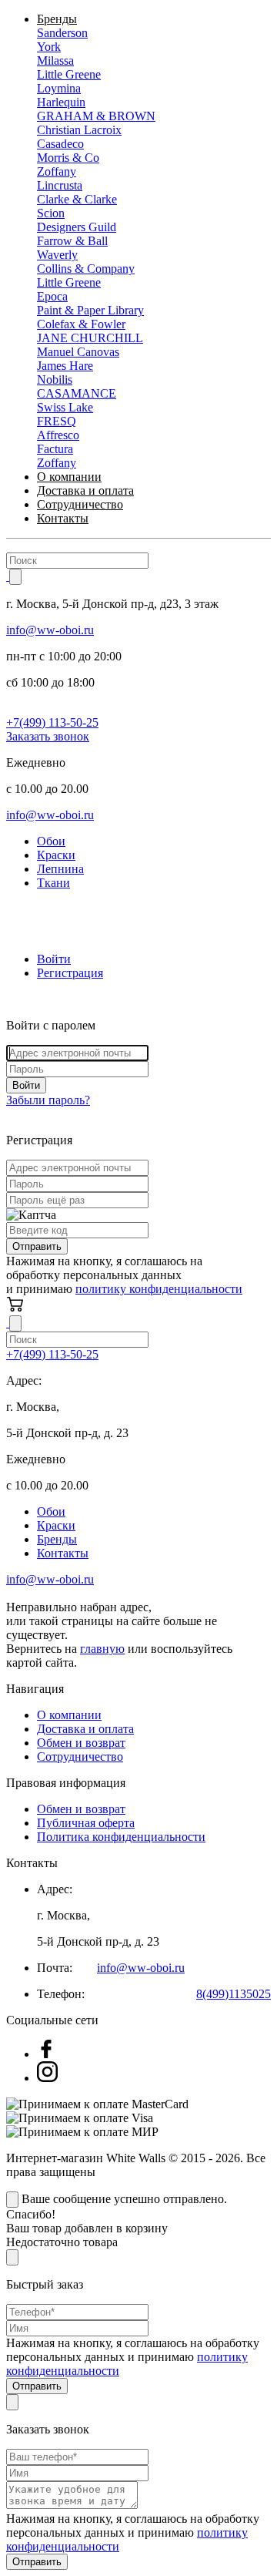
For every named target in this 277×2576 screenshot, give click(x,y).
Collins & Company (86, 269)
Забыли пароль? (48, 1100)
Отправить (37, 1246)
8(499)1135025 (234, 1994)
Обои (51, 841)
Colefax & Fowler (81, 324)
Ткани (53, 883)
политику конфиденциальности (159, 1289)
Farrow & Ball (72, 241)
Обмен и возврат (81, 1743)
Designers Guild (77, 227)
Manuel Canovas (78, 352)
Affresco (58, 435)
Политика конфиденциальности (121, 1837)
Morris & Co (68, 158)
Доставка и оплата (85, 490)
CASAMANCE (77, 393)
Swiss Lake (65, 407)
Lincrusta (60, 185)
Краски (56, 855)
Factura (55, 449)
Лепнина (60, 869)
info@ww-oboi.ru (50, 630)
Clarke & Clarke (77, 199)
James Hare (65, 366)
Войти (54, 959)
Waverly (57, 255)
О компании (69, 477)
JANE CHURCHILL (90, 338)
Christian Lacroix (79, 130)
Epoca (52, 296)
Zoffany (57, 171)
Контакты (63, 518)
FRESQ (57, 421)
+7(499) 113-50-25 (52, 722)
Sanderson (62, 33)
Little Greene (69, 74)
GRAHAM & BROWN (96, 116)
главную (102, 1649)
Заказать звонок (48, 736)
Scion (51, 213)
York (49, 47)
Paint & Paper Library (90, 310)
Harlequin (61, 102)
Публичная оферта (86, 1823)
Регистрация (70, 973)
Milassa (55, 60)
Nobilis (55, 380)
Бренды (57, 19)
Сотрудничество (80, 504)
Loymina (59, 88)
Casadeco (60, 144)
